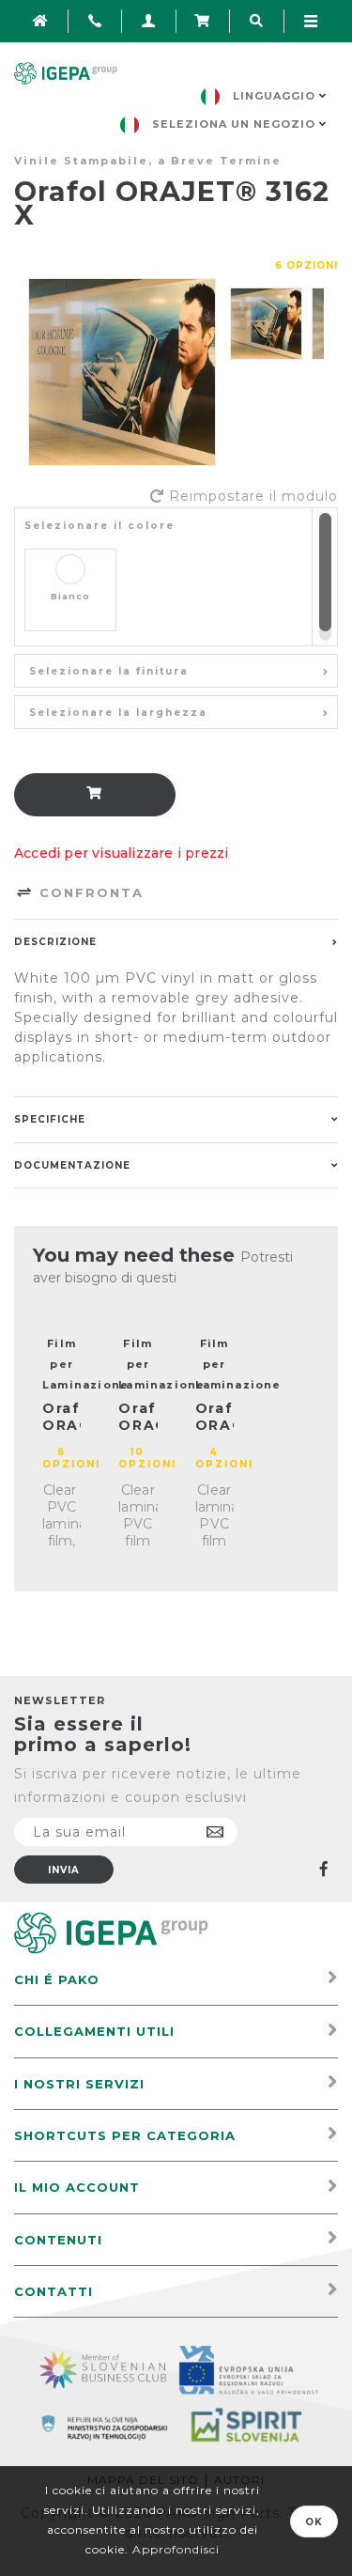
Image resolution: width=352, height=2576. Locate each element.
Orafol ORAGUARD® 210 (138, 1425)
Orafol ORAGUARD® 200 (61, 1425)
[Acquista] (95, 795)
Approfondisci (176, 2549)
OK (314, 2522)
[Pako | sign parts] (111, 1932)
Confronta (89, 892)
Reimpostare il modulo (253, 496)
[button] (176, 671)
